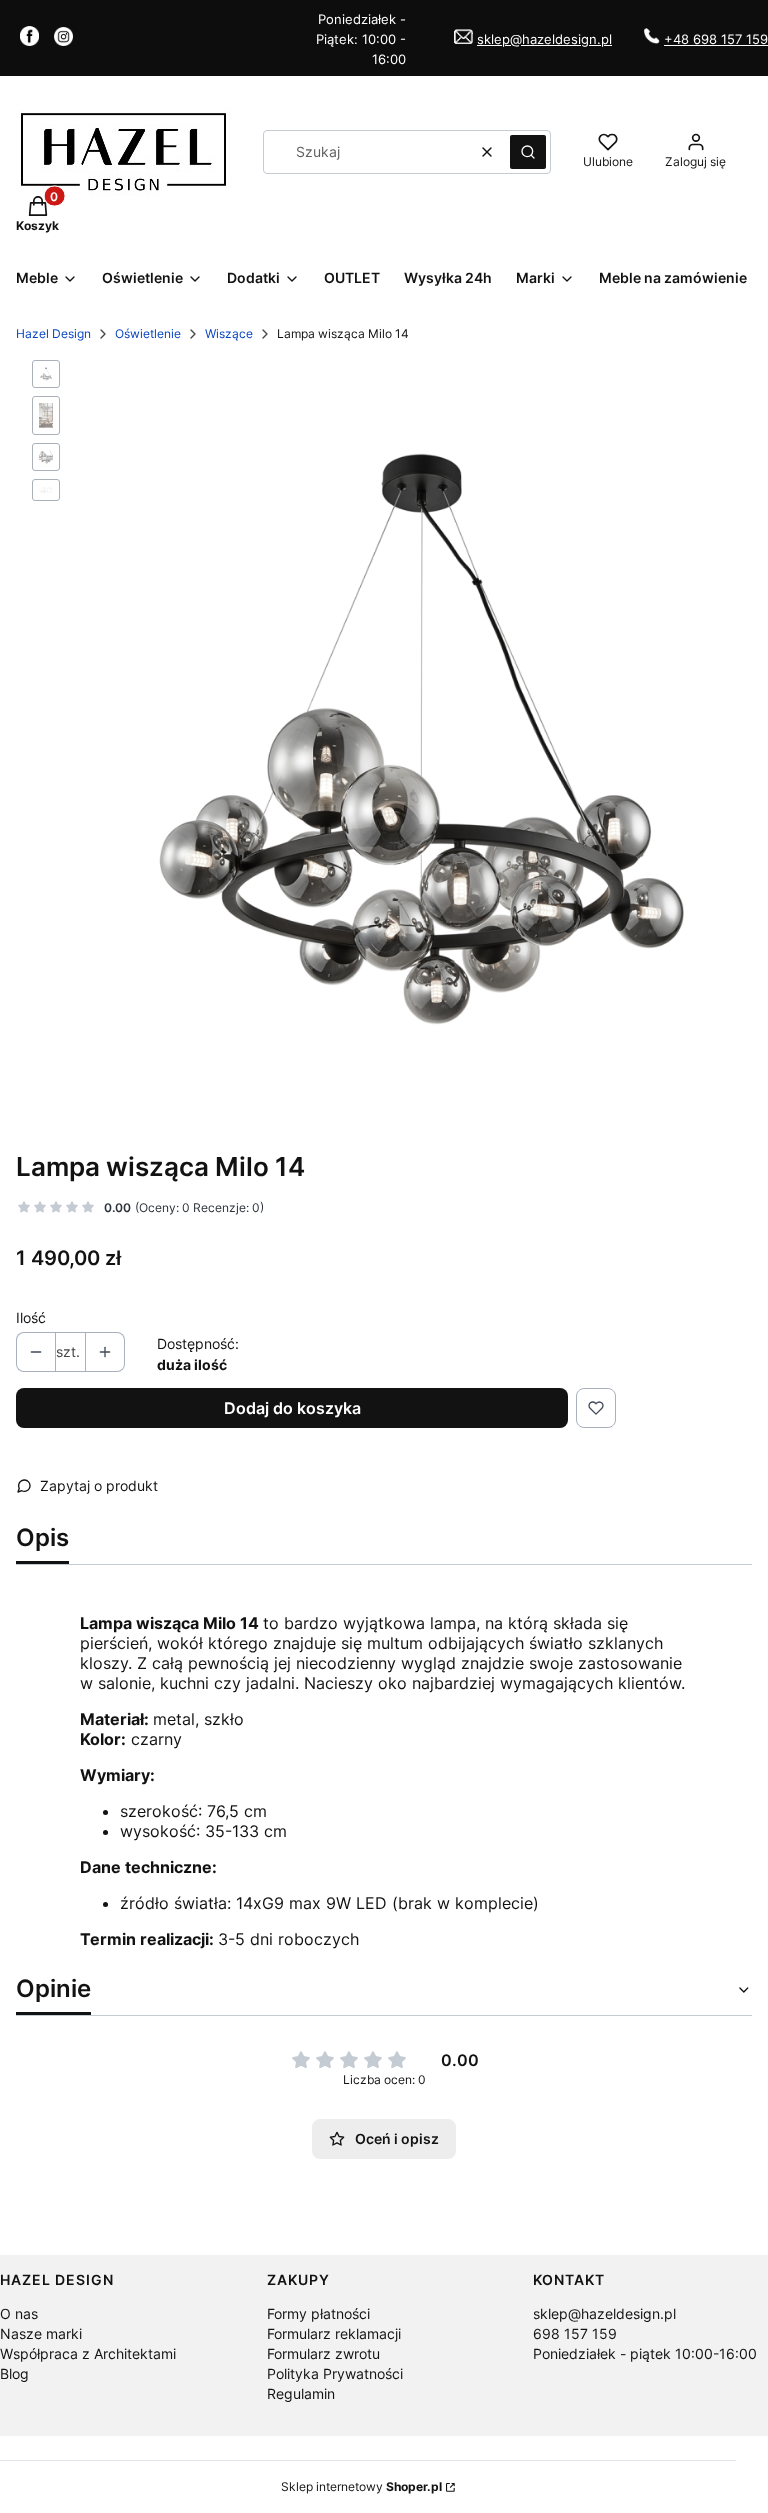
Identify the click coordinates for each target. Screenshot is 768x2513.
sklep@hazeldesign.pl (544, 39)
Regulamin (301, 2393)
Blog (14, 2373)
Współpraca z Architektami (88, 2353)
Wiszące (229, 333)
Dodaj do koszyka (292, 1408)
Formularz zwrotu (323, 2353)
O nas (19, 2313)
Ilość (31, 1317)
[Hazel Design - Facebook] (29, 40)
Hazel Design (53, 333)
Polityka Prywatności (335, 2373)
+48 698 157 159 (716, 39)
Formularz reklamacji (334, 2333)
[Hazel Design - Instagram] (63, 40)
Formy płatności (318, 2313)
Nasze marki (41, 2333)
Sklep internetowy (361, 2486)
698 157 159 (575, 2333)
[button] (528, 152)
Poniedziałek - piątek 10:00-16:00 (645, 2353)
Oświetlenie (148, 333)
